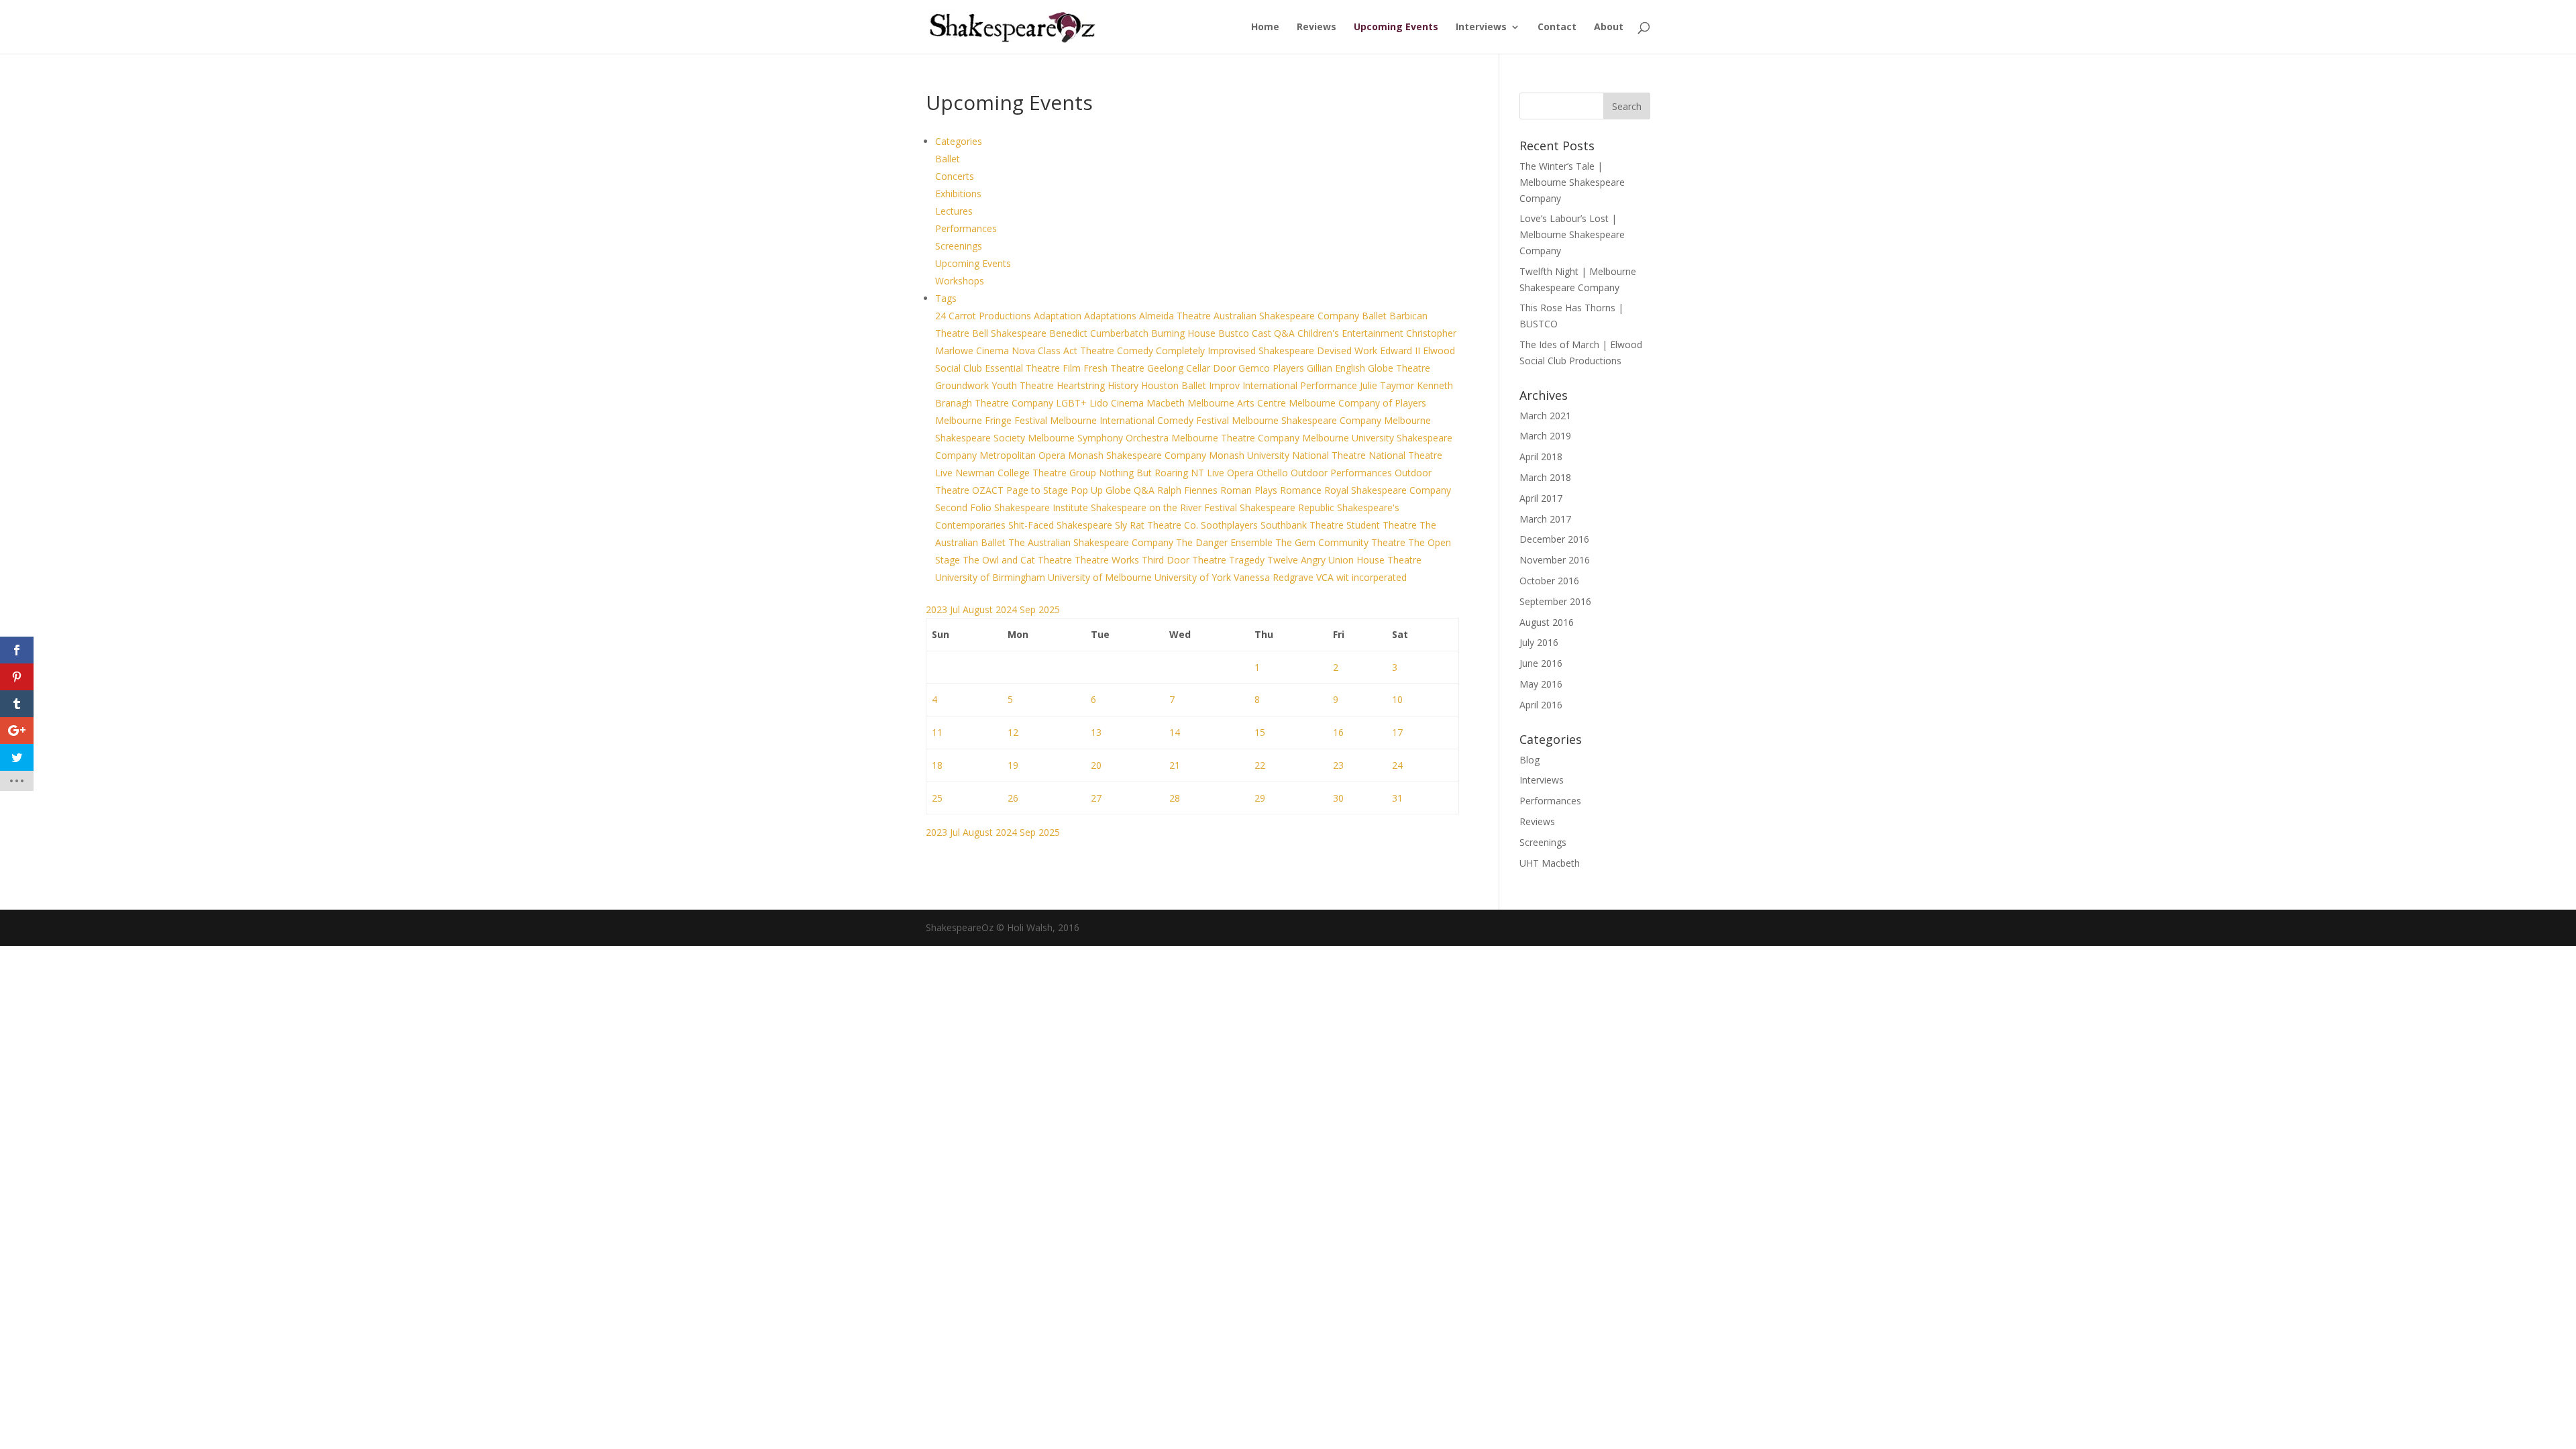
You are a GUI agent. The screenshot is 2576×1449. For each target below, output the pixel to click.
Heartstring (1082, 385)
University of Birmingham (991, 577)
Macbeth (1167, 403)
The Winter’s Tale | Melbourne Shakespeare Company (1572, 182)
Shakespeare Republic (1288, 507)
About (1609, 28)
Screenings (959, 246)
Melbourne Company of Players (1357, 403)
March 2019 (1545, 436)
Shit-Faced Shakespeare (1062, 525)
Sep (1029, 609)
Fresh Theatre (1115, 368)
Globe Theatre (1399, 368)
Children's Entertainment (1352, 333)
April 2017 (1541, 498)
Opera (1242, 473)
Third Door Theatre (1185, 560)
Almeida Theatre (1176, 316)
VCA (1326, 577)
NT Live (1209, 473)
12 (1013, 732)
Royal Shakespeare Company (1388, 490)
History (1124, 385)
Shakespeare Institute (1042, 507)
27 (1096, 798)
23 (1338, 765)
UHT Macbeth (1550, 863)
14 (1175, 732)
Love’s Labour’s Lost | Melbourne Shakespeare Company (1572, 234)
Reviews (1317, 28)
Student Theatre (1383, 525)
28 (1175, 798)
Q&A (1145, 490)
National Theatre (1330, 455)
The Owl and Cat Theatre (1019, 560)
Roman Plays (1250, 490)
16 (1338, 732)
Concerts (955, 176)
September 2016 (1555, 601)
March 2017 (1545, 519)
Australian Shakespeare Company (1288, 316)
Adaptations (1112, 316)
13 (1096, 732)
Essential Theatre (1024, 368)
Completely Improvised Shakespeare (1236, 351)
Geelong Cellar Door (1193, 368)
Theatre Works (1108, 560)
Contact (1557, 28)
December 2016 (1554, 539)
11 (937, 732)
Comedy (1136, 351)
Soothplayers (1231, 525)
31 (1397, 798)
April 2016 (1541, 705)
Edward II (1401, 351)
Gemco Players (1273, 368)
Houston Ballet (1175, 385)
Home (1265, 28)
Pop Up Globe (1102, 490)
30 (1338, 798)
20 (1096, 765)
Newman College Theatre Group (1027, 473)
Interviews (1481, 28)
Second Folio (965, 507)
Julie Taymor (1388, 385)
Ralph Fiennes (1189, 490)
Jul (956, 609)
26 (1013, 798)
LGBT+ (1073, 403)
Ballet (948, 159)
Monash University (1250, 455)
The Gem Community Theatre (1342, 542)
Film (1073, 368)
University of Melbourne (1101, 577)
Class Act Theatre (1077, 351)
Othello (1274, 473)
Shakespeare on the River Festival (1165, 507)
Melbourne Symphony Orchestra (1099, 438)
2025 (1049, 609)
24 (1397, 765)
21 (1175, 765)
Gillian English (1337, 368)
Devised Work (1348, 351)
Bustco (1235, 333)
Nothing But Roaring (1145, 473)
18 (937, 765)
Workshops (960, 281)
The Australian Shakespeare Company (1092, 542)
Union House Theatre (1375, 560)
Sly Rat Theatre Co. (1158, 525)
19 (1013, 765)
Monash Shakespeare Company (1138, 455)
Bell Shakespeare (1011, 333)
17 (1397, 732)
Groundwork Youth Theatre (996, 385)
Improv (1226, 385)
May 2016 (1541, 684)
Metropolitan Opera (1024, 455)
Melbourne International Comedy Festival (1141, 420)
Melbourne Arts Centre (1238, 403)
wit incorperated (1372, 577)
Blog (1529, 760)
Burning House (1185, 333)
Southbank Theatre (1303, 525)
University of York (1194, 577)
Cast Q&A (1275, 333)
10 (1397, 699)
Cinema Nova (1007, 351)
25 (937, 798)
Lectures (954, 211)
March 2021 (1545, 416)
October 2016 (1549, 581)
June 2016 (1541, 663)
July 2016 (1539, 642)
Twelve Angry (1298, 560)
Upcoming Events (1396, 28)
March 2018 (1545, 477)
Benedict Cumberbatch (1100, 333)
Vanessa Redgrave (1275, 577)
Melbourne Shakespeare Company (1308, 420)
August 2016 (1547, 622)
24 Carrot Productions (984, 316)
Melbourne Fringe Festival (992, 420)
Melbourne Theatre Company (1237, 438)
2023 (938, 609)
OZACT (989, 490)
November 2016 (1555, 560)
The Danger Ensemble (1226, 542)
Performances (966, 228)
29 (1260, 798)
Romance (1302, 490)
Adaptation (1059, 316)
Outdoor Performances (1343, 473)
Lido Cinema (1118, 403)
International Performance (1301, 385)
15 (1260, 732)
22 (1260, 765)
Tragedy (1248, 560)
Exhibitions (958, 194)
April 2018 (1541, 457)
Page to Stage (1038, 490)
